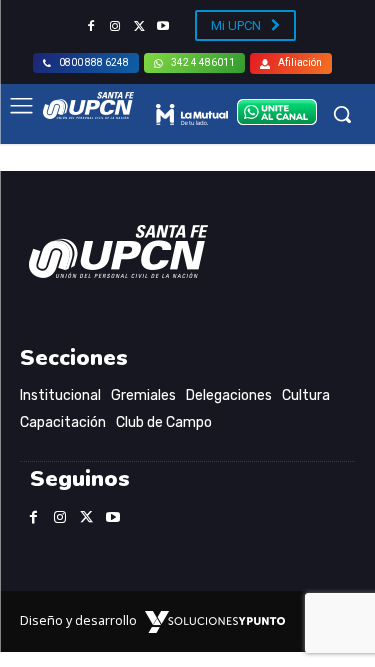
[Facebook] (91, 27)
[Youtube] (163, 27)
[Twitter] (139, 27)
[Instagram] (115, 27)
